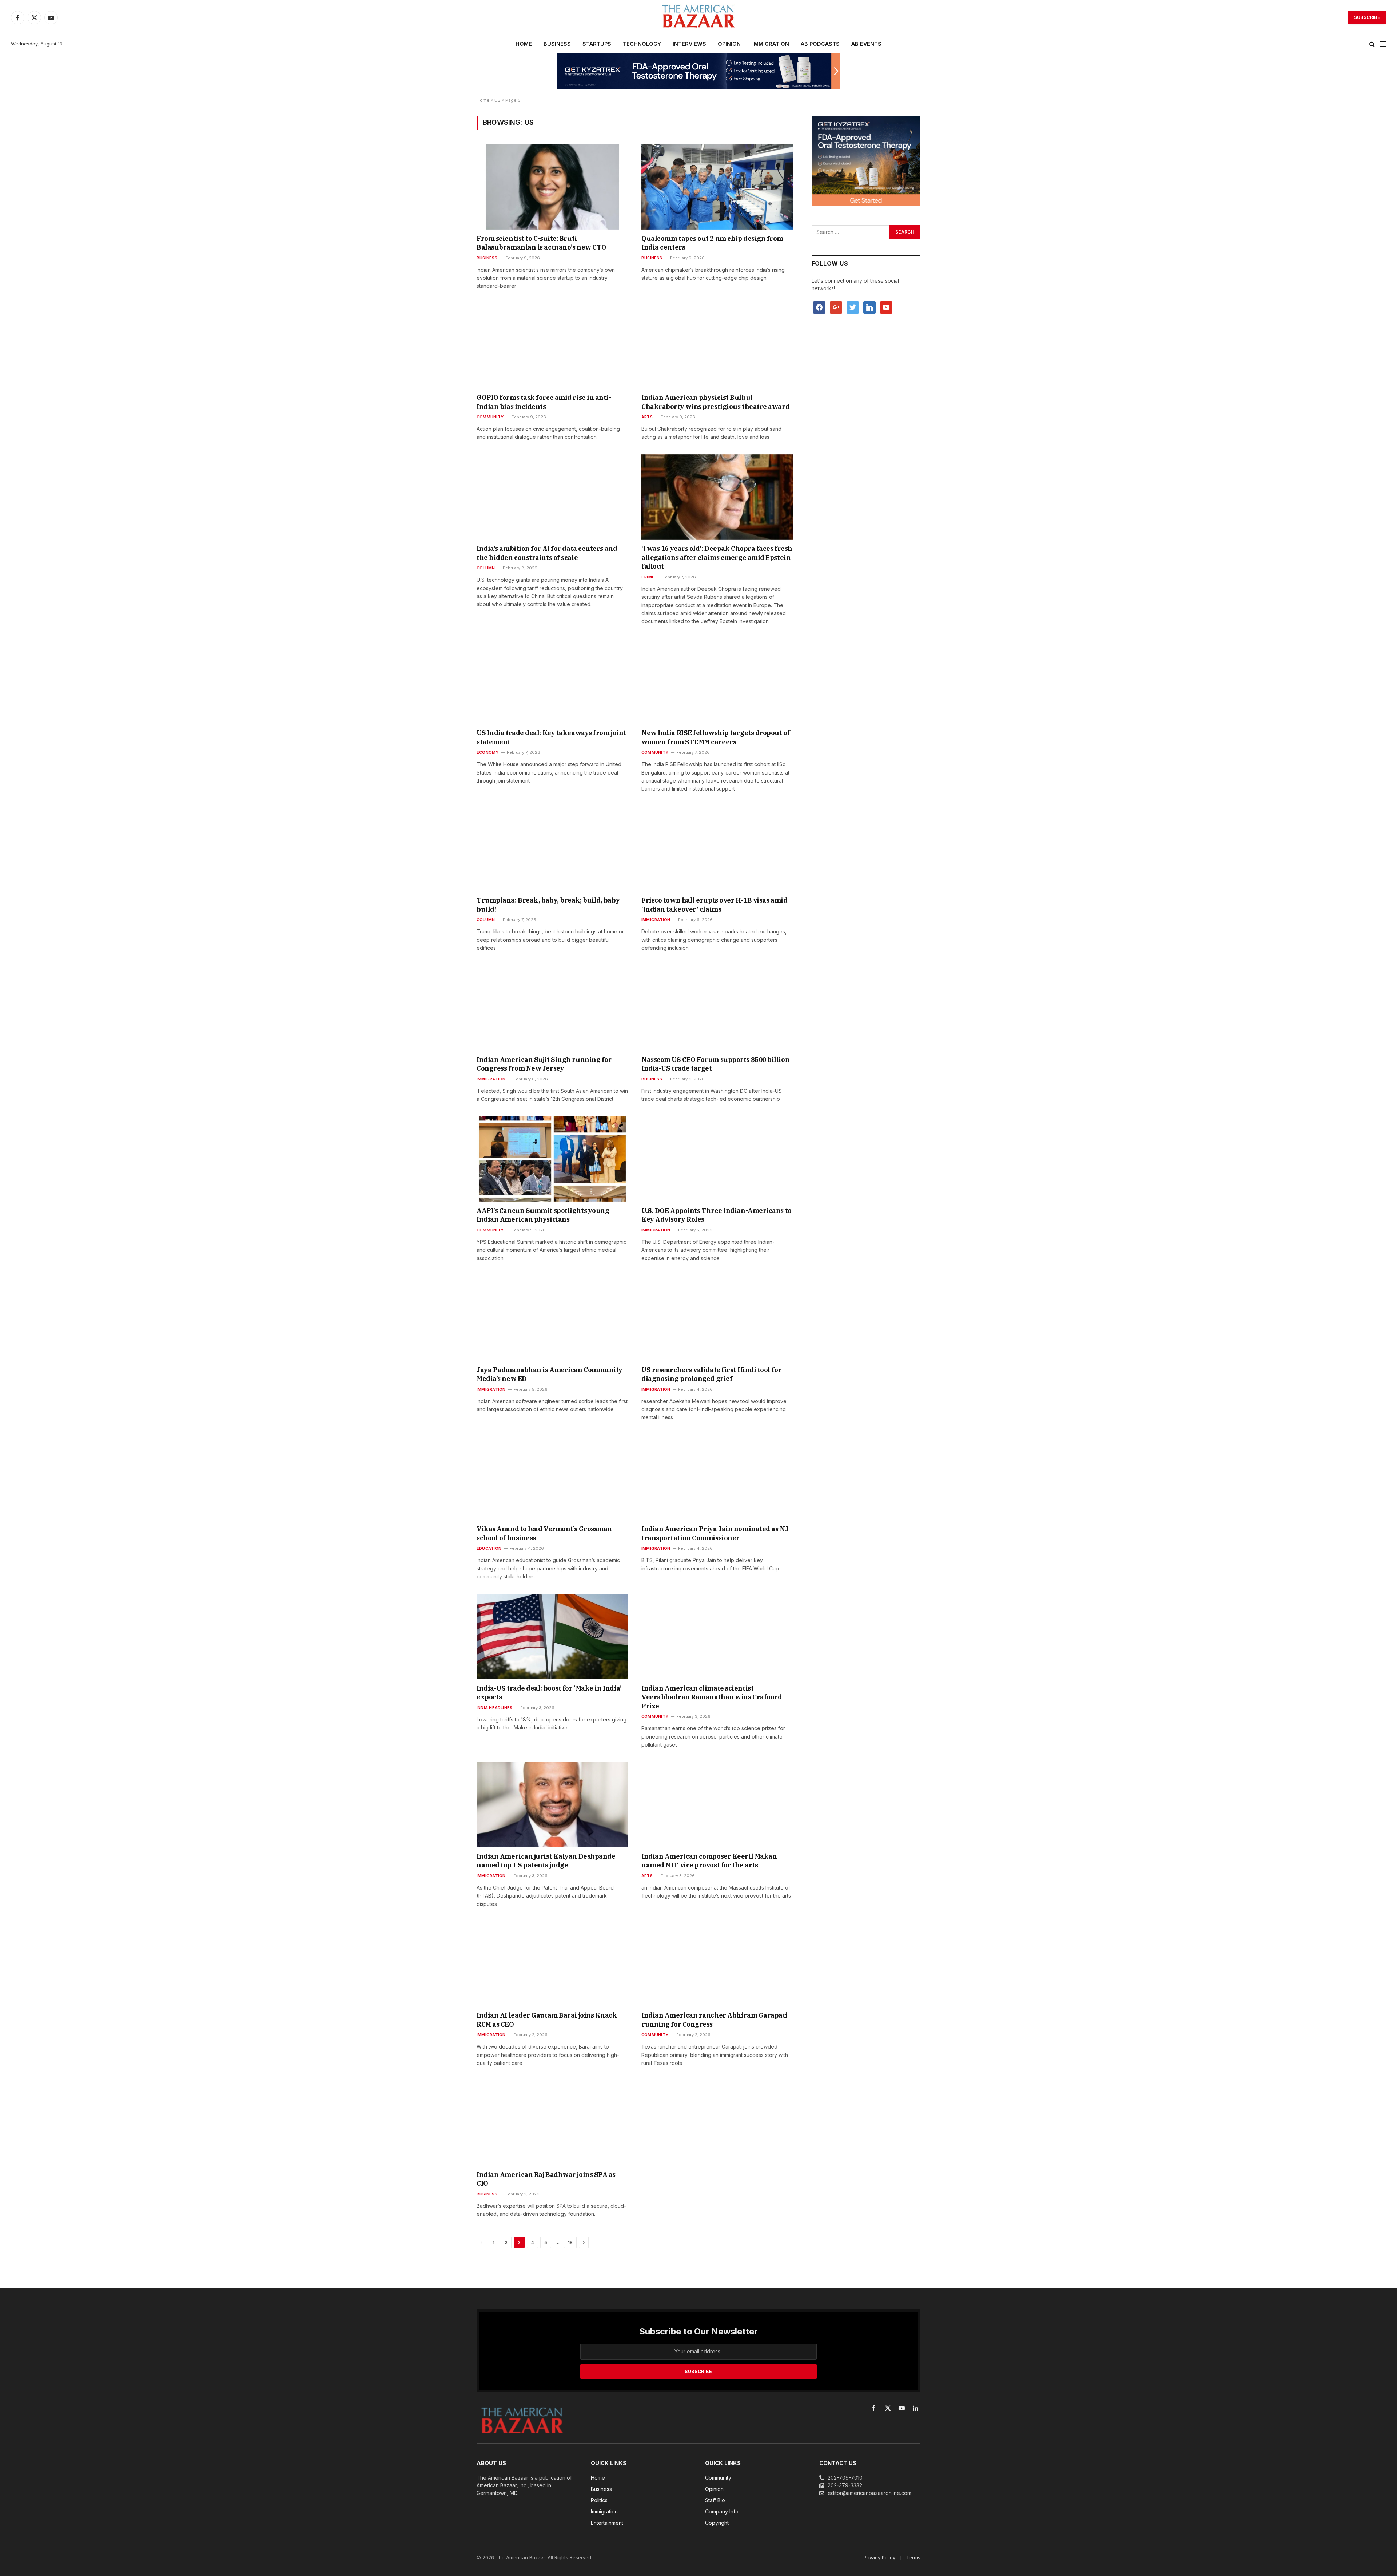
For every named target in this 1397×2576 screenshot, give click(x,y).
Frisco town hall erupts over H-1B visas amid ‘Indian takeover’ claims (714, 905)
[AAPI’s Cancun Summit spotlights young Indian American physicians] (552, 1159)
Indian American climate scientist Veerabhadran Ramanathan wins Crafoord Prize (712, 1697)
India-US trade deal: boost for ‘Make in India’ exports (549, 1693)
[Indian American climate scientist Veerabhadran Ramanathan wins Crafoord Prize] (717, 1636)
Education (489, 1548)
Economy (488, 752)
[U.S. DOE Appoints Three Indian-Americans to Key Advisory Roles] (717, 1159)
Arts (647, 417)
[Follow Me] (853, 307)
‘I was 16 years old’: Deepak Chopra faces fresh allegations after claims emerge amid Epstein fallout (717, 557)
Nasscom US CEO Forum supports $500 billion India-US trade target (715, 1064)
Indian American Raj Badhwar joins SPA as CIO (546, 2179)
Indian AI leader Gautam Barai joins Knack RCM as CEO (547, 2020)
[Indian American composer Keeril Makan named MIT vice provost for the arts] (717, 1804)
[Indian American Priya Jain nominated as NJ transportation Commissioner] (717, 1477)
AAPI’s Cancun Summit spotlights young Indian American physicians (543, 1215)
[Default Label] (869, 307)
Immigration (656, 920)
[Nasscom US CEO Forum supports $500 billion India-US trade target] (717, 1008)
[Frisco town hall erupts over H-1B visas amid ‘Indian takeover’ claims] (717, 849)
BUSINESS (557, 44)
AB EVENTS (866, 44)
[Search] (1372, 44)
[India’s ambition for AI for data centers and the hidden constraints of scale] (552, 497)
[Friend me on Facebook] (819, 307)
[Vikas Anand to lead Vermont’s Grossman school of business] (552, 1477)
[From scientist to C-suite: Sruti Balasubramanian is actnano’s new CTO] (552, 187)
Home (483, 100)
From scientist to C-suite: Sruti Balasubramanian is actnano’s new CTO (542, 243)
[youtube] (886, 307)
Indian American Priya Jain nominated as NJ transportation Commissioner (715, 1533)
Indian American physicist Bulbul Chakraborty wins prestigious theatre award (715, 402)
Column (486, 568)
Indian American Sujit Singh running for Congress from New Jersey (544, 1064)
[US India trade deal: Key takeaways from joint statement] (552, 681)
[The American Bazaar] (698, 18)
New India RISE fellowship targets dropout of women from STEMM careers (716, 737)
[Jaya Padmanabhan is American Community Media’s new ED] (552, 1318)
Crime (648, 577)
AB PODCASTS (820, 44)
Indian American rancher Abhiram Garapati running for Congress (715, 2020)
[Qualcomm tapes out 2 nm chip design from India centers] (717, 187)
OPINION (729, 44)
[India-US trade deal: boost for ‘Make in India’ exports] (552, 1636)
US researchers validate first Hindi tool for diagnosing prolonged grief (711, 1374)
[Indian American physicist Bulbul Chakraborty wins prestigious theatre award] (717, 346)
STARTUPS (597, 44)
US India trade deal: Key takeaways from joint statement (551, 737)
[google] (836, 307)
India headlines (494, 1708)
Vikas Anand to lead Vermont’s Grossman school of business (544, 1533)
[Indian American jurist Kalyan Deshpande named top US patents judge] (552, 1804)
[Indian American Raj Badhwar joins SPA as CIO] (552, 2123)
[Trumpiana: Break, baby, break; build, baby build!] (552, 849)
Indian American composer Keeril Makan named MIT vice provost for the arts (709, 1861)
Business (487, 258)
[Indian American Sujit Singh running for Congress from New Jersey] (552, 1008)
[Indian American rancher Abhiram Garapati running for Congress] (717, 1964)
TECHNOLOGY (642, 44)
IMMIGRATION (771, 44)
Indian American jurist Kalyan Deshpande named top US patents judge (546, 1861)
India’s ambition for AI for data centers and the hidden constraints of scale (547, 553)
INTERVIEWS (689, 44)
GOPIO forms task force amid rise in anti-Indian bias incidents (544, 402)
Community (490, 417)
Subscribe (1367, 17)
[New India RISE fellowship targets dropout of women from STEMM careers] (717, 681)
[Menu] (1383, 44)
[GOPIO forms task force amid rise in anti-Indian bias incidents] (552, 346)
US (497, 100)
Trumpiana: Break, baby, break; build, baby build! (548, 905)
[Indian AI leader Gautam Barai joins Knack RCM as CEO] (552, 1964)
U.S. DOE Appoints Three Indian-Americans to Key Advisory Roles (717, 1215)
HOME (524, 44)
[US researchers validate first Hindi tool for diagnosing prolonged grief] (717, 1318)
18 (570, 2242)
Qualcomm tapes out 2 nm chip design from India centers (712, 243)
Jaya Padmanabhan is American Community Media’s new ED (550, 1374)
